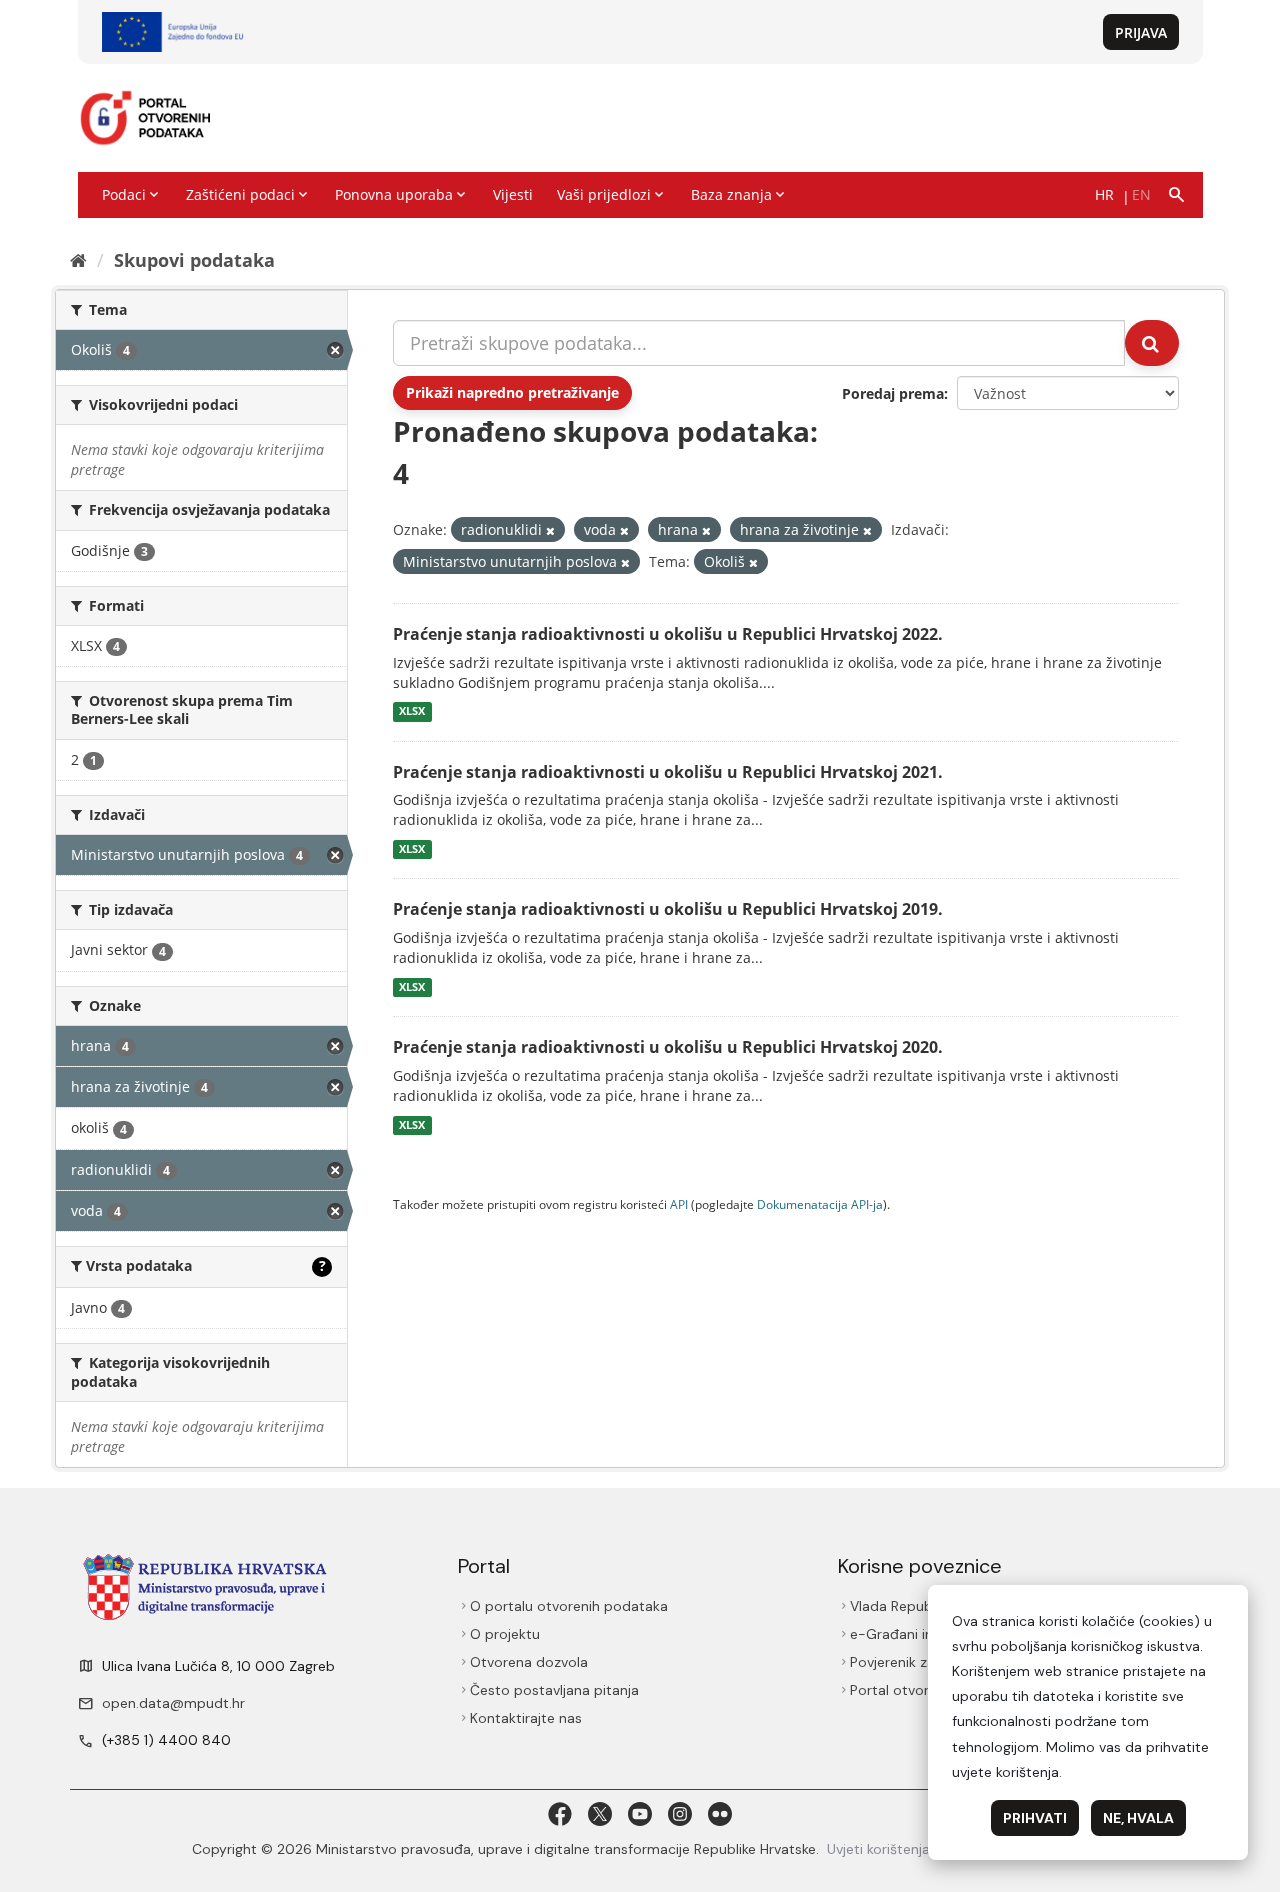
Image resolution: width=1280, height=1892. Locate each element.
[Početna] (78, 260)
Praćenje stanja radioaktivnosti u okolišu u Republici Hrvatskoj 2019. (668, 909)
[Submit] (1152, 343)
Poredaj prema (893, 393)
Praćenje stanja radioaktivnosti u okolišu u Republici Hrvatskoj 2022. (668, 634)
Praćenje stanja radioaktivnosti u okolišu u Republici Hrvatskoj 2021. (668, 772)
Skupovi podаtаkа (194, 260)
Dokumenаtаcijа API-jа (820, 1204)
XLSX (412, 712)
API (679, 1204)
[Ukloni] (550, 530)
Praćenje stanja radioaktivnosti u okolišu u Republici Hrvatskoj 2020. (668, 1047)
